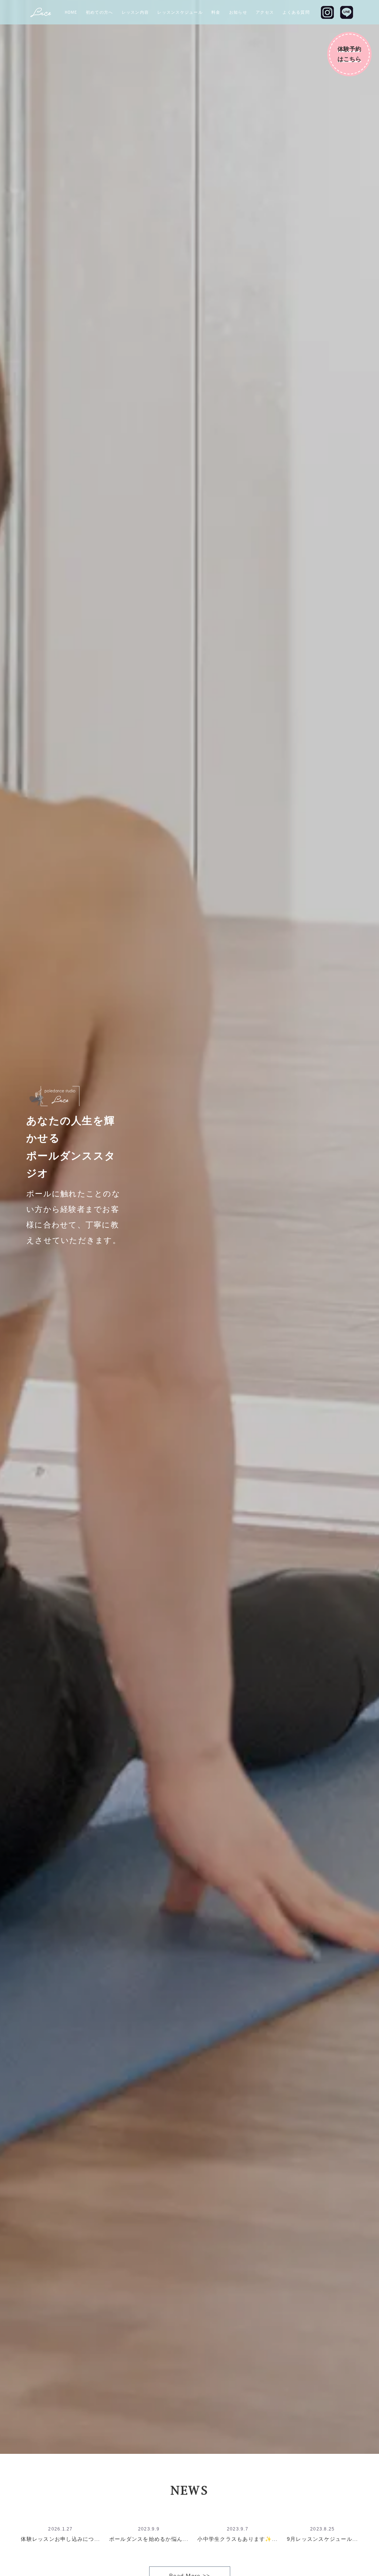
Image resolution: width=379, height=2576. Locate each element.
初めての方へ (100, 12)
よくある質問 (296, 12)
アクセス (265, 12)
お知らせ (238, 12)
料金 (216, 12)
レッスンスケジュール (180, 12)
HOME (71, 12)
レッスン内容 (135, 12)
